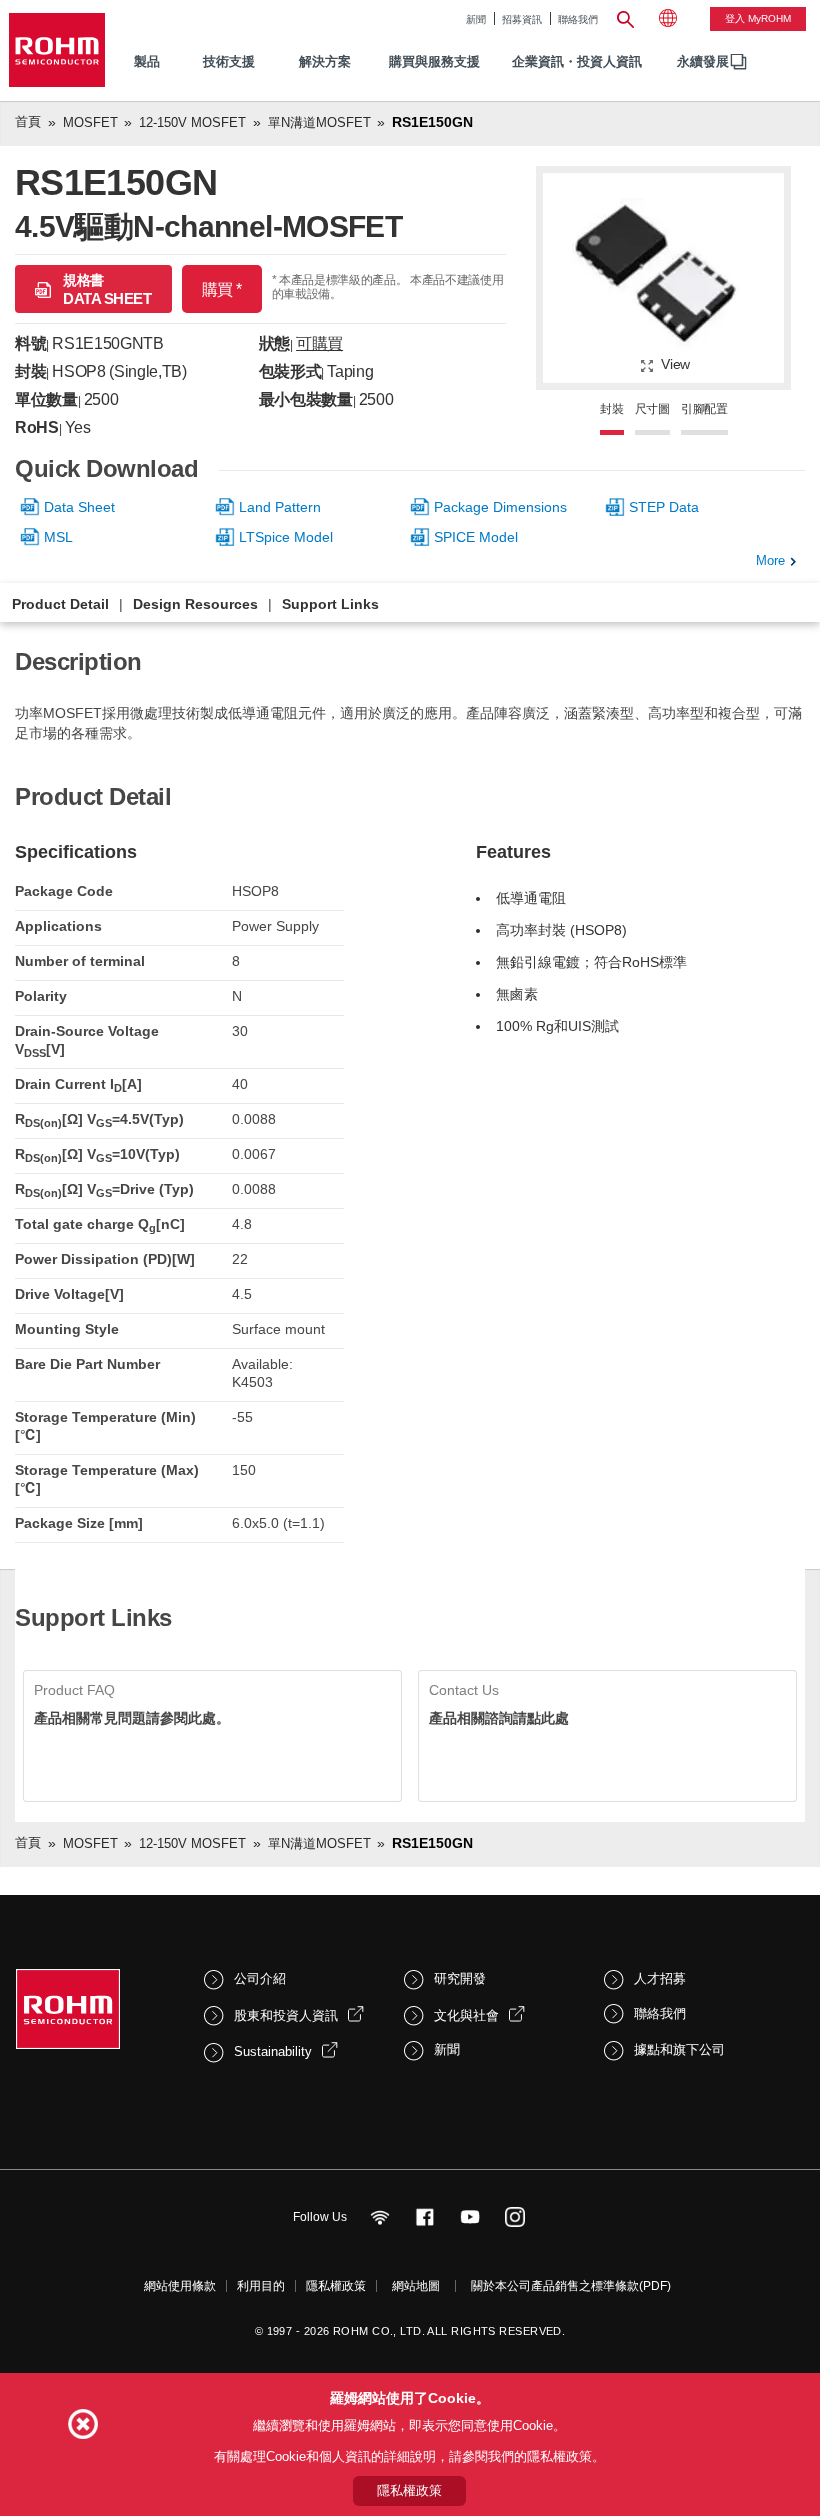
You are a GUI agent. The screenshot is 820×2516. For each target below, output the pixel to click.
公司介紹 (260, 1978)
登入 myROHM (758, 18)
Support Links (330, 604)
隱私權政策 (336, 2286)
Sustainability (273, 2051)
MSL (58, 537)
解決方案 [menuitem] (325, 61)
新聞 (476, 19)
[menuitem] (703, 62)
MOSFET (90, 122)
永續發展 (703, 61)
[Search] (626, 17)
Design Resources (195, 604)
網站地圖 (416, 2286)
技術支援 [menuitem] (229, 61)
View (675, 364)
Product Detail (60, 604)
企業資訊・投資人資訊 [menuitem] (577, 61)
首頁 (28, 121)
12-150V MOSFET (192, 122)
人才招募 (660, 1978)
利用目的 (261, 2286)
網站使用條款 (180, 2286)
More (770, 560)
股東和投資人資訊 (286, 2015)
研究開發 (460, 1978)
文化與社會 (466, 2015)
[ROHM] (57, 50)
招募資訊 (522, 19)
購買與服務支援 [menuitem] (434, 61)
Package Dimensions (500, 507)
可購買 (319, 343)
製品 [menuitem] (147, 61)
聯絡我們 (578, 19)
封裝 (612, 409)
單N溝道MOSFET (319, 122)
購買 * (222, 289)
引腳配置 (704, 409)
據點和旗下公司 (679, 2049)
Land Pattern (280, 507)
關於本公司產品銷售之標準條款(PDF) (571, 2286)
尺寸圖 (652, 409)
